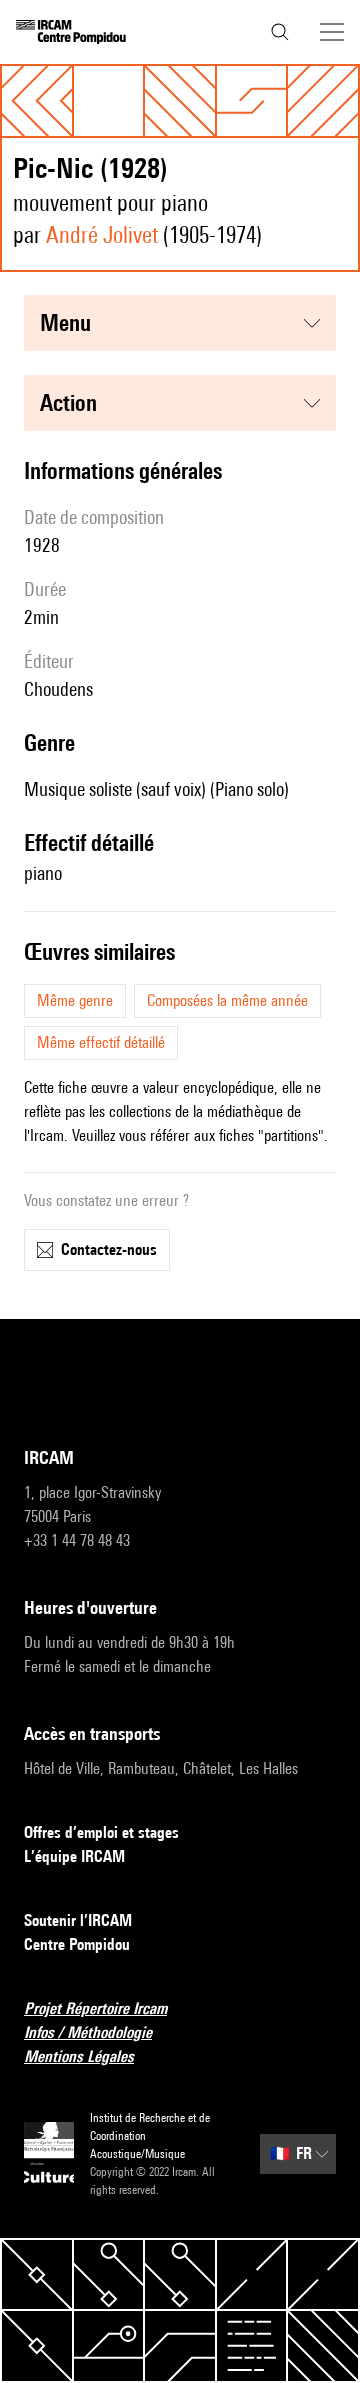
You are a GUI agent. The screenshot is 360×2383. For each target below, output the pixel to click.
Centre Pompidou (77, 1944)
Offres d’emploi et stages (101, 1832)
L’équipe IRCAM (74, 1856)
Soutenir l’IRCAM (78, 1920)
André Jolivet (102, 234)
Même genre (75, 1000)
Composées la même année (227, 1000)
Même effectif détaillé (101, 1042)
